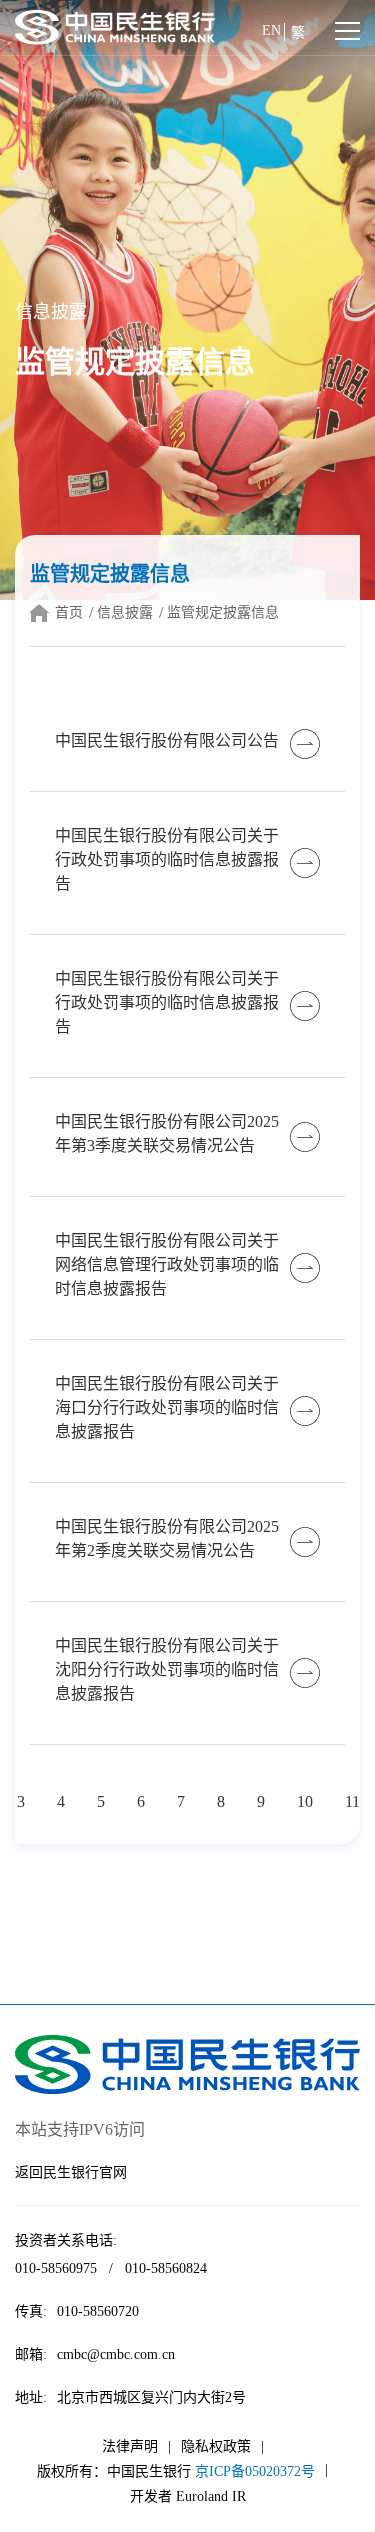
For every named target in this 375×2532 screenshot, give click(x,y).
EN (271, 30)
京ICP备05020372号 (255, 2471)
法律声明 (130, 2446)
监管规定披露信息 (223, 612)
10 (305, 1801)
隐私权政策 (216, 2446)
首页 (69, 612)
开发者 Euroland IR (188, 2496)
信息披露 (125, 612)
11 (352, 1801)
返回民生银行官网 (71, 2172)
